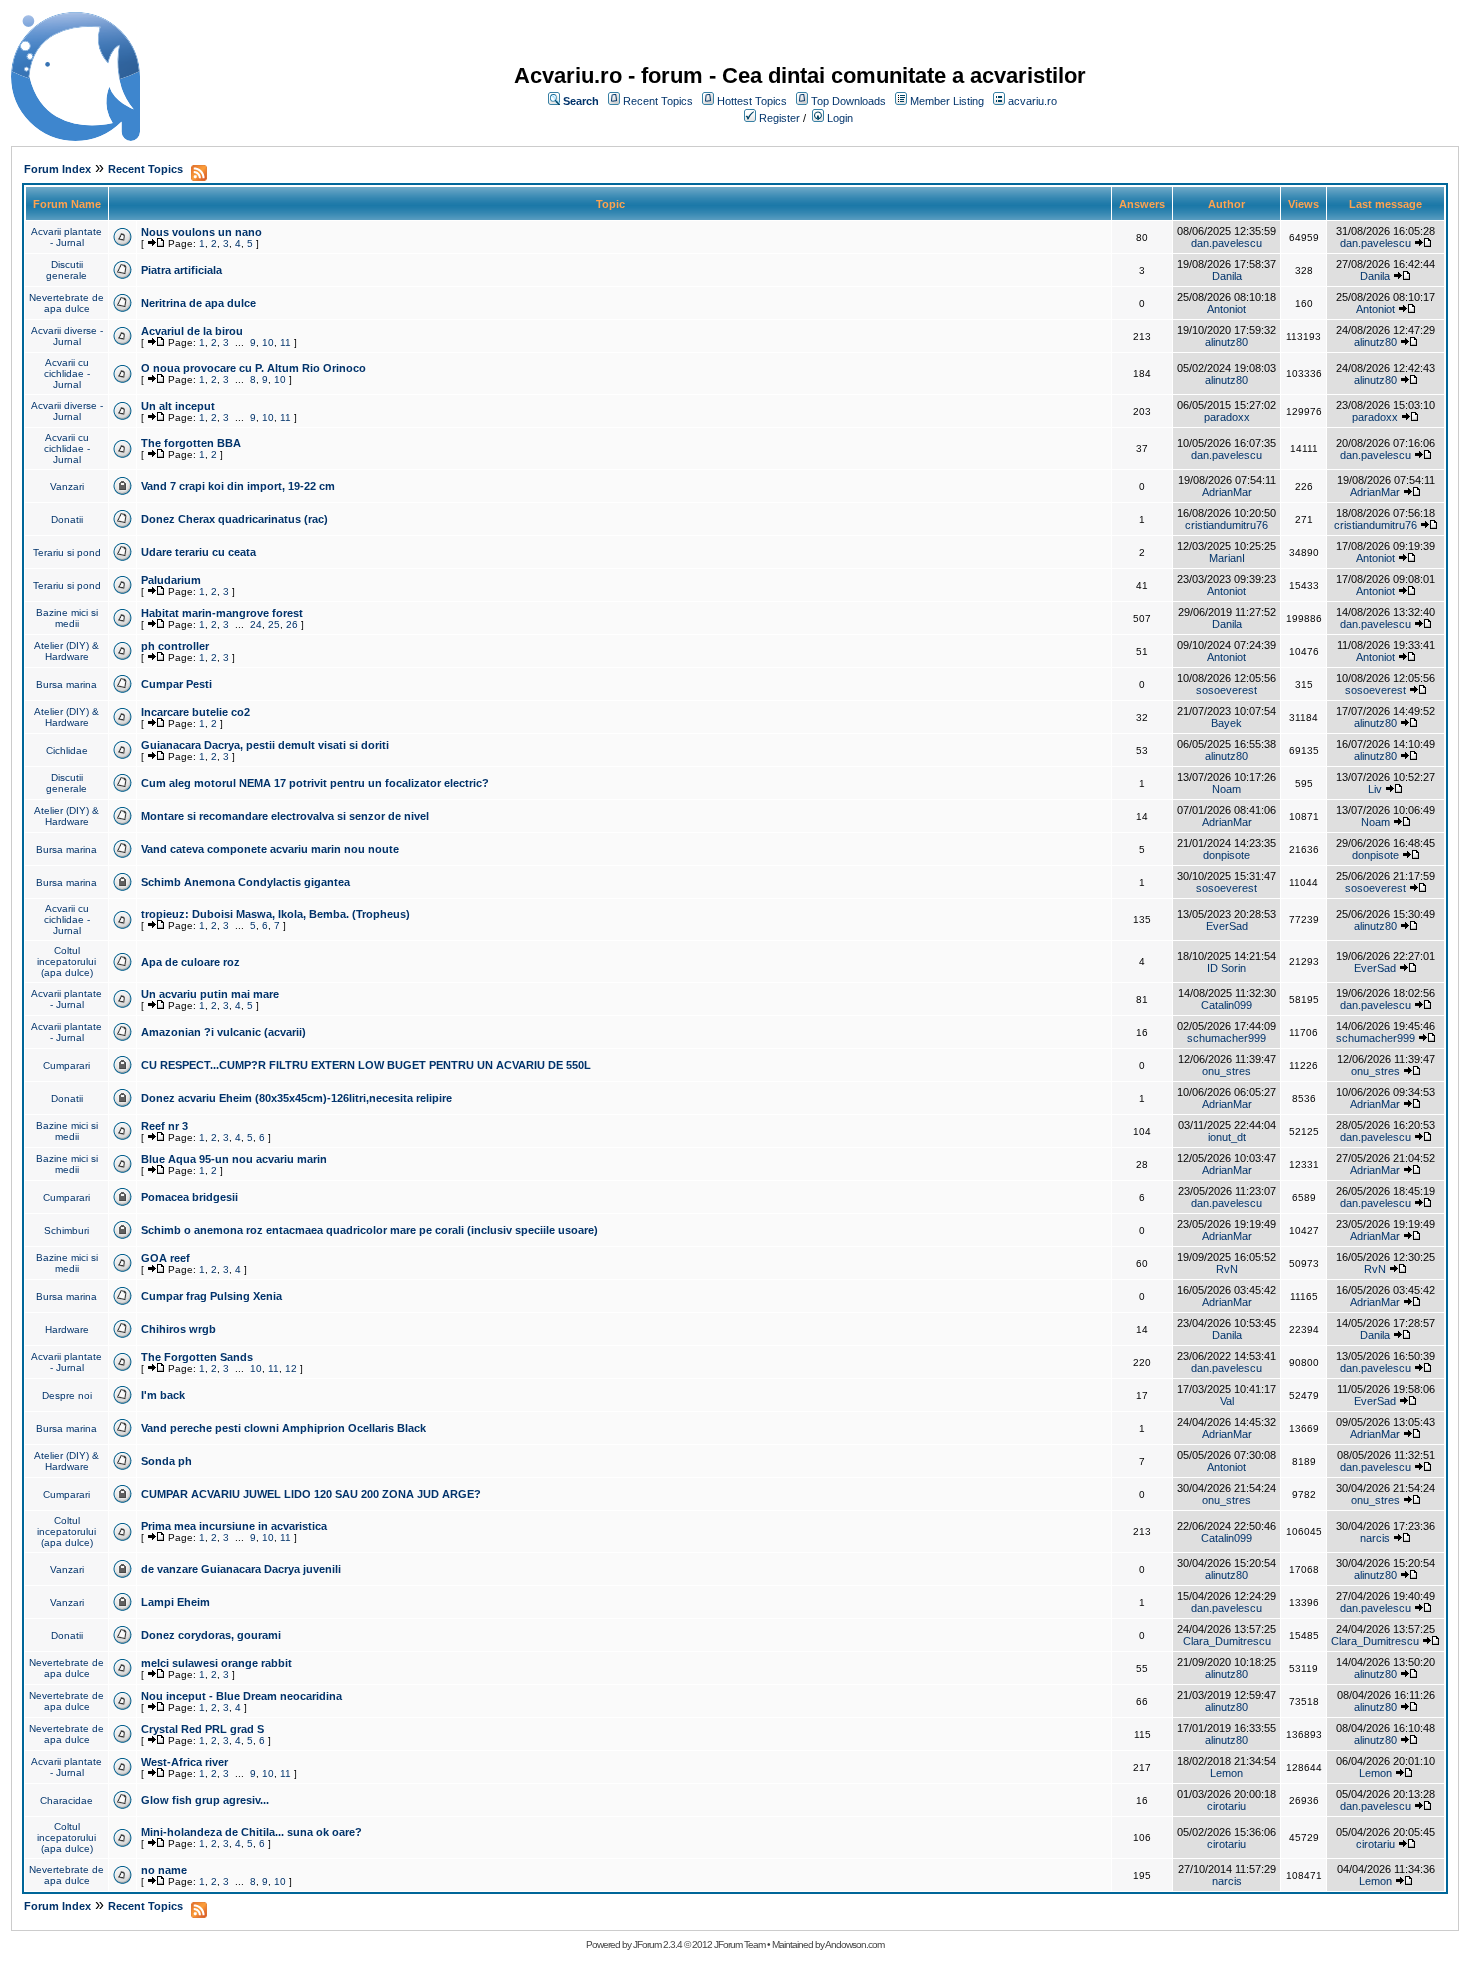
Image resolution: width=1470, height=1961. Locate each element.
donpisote (1226, 855)
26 (292, 624)
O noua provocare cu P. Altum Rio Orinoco (253, 368)
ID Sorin (1226, 968)
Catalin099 (1226, 1005)
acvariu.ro (1032, 101)
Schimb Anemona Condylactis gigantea (245, 882)
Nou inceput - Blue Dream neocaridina (241, 1696)
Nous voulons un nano (201, 232)
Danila (1227, 276)
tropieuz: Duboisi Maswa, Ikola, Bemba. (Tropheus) (275, 914)
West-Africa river (184, 1762)
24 (256, 624)
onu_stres (1226, 1071)
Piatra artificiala (181, 270)
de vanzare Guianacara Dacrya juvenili (241, 1569)
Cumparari (66, 1065)
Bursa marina (66, 684)
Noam (1226, 789)
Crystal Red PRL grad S (202, 1729)
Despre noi (67, 1395)
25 (274, 624)
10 (268, 342)
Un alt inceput (178, 406)
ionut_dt (1227, 1137)
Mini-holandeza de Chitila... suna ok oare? (251, 1832)
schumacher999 (1226, 1038)
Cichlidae (67, 750)
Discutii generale (66, 270)
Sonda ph (166, 1461)
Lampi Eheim (175, 1602)
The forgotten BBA (191, 443)
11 (285, 342)
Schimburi (66, 1230)
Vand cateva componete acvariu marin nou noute (270, 849)
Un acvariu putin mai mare (210, 994)
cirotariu (1226, 1806)
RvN (1227, 1269)
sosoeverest (1226, 690)
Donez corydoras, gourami (211, 1635)
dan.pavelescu (1226, 243)
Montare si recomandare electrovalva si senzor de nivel (285, 816)
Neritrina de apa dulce (198, 303)
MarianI (1227, 558)
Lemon (1226, 1773)
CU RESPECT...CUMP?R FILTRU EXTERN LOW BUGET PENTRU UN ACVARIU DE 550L (366, 1065)
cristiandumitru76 (1226, 525)
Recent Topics (658, 101)
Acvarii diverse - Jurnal (67, 336)
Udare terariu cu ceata (198, 552)
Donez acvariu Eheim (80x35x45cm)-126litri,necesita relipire (296, 1098)
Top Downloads (848, 101)
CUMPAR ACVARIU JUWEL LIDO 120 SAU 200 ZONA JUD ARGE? (311, 1494)
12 (291, 1368)
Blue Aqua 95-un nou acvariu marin (234, 1159)
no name (164, 1870)
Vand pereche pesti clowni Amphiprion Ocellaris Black (283, 1428)
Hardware (67, 1329)
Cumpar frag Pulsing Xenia (211, 1296)
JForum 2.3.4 (657, 1944)
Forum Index (57, 169)
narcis (1375, 1538)
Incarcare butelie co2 (195, 712)
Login (840, 118)
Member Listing (947, 101)
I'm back (163, 1395)
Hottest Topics (752, 101)
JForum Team (739, 1944)
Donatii (67, 519)
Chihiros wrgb (178, 1329)
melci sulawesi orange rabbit (216, 1663)
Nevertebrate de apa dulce (66, 303)
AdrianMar (1227, 492)
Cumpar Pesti (176, 684)
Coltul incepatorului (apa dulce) (66, 961)
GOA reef (165, 1258)
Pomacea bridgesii (189, 1197)
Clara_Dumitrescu (1227, 1641)
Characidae (66, 1800)
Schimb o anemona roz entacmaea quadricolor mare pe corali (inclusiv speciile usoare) (369, 1230)
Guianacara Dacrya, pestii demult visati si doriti (265, 745)
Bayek (1226, 723)
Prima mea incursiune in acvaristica (234, 1526)
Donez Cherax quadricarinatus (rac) (234, 519)
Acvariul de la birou (192, 331)
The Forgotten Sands (197, 1357)
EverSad (1227, 926)
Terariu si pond (67, 552)
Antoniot (1226, 309)
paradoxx (1227, 417)
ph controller (175, 646)
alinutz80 (1226, 342)
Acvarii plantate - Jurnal (66, 237)
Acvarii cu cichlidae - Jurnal (67, 373)
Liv (1375, 789)
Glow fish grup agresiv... (205, 1800)
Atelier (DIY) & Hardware (66, 651)
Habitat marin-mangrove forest (222, 613)
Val (1227, 1401)
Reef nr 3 (164, 1126)
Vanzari (67, 486)
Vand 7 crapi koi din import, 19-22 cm (238, 486)
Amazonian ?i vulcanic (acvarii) (223, 1032)
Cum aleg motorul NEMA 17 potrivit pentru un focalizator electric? (315, 783)
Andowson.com (854, 1944)
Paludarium (171, 580)
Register (779, 118)
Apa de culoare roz (190, 962)
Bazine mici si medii (67, 618)
